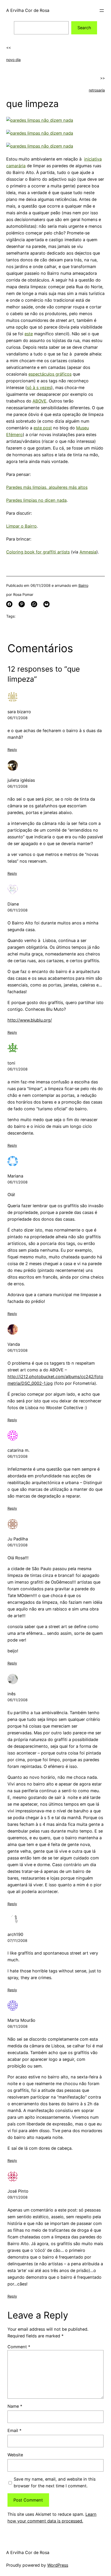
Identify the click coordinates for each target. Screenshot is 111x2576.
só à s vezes (39, 387)
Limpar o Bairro (21, 526)
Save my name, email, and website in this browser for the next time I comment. (55, 2482)
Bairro (83, 585)
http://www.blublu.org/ (30, 1020)
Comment (19, 2347)
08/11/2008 (18, 2026)
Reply (12, 750)
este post (43, 428)
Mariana (15, 1176)
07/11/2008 (17, 1940)
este (29, 334)
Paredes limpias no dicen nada (36, 500)
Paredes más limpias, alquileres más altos (47, 487)
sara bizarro (19, 712)
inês (11, 1694)
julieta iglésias (21, 780)
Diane (13, 904)
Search (84, 28)
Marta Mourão (21, 2020)
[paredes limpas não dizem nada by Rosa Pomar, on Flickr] (40, 120)
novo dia (13, 60)
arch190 (15, 1934)
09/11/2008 (18, 2197)
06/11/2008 (18, 718)
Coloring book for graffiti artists (38, 552)
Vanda (14, 1344)
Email (14, 2430)
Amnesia (88, 552)
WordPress (58, 2565)
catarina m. (18, 1450)
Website (15, 2455)
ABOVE (39, 401)
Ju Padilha (18, 1539)
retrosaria (97, 90)
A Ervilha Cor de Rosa (28, 10)
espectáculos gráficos (50, 374)
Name (15, 2406)
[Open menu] (102, 11)
